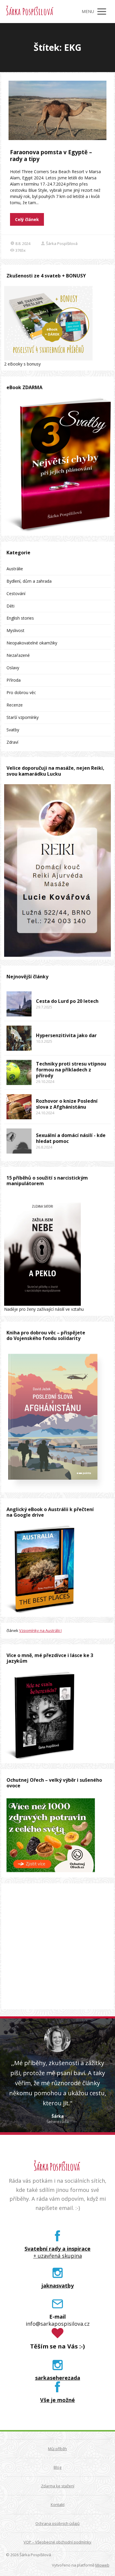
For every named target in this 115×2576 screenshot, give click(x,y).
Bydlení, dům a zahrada (29, 581)
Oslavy (13, 668)
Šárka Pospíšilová (29, 12)
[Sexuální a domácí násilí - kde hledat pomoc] (19, 1141)
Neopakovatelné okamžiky (32, 643)
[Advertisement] (57, 1946)
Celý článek (27, 219)
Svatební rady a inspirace (57, 2249)
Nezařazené (18, 655)
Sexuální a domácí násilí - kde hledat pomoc (71, 1138)
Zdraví (12, 742)
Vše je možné (57, 2400)
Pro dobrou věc (21, 692)
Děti (10, 606)
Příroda (14, 680)
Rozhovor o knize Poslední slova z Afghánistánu (67, 1104)
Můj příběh (57, 2449)
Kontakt (58, 2504)
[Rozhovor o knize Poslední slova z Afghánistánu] (19, 1107)
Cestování (16, 593)
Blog (57, 2467)
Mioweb (102, 2565)
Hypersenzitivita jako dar (66, 1035)
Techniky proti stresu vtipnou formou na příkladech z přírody (71, 1070)
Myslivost (15, 630)
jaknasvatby (58, 2286)
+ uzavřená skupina (58, 2256)
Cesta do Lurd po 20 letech (67, 1001)
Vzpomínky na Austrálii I (40, 1630)
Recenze (15, 705)
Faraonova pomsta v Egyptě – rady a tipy (51, 156)
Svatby (13, 730)
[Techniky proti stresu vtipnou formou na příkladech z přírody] (19, 1072)
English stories (20, 618)
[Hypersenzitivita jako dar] (19, 1038)
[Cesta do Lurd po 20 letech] (19, 1004)
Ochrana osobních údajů (57, 2523)
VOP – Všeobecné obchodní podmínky (57, 2542)
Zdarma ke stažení (58, 2486)
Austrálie (15, 569)
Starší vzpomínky (23, 717)
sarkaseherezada (58, 2378)
